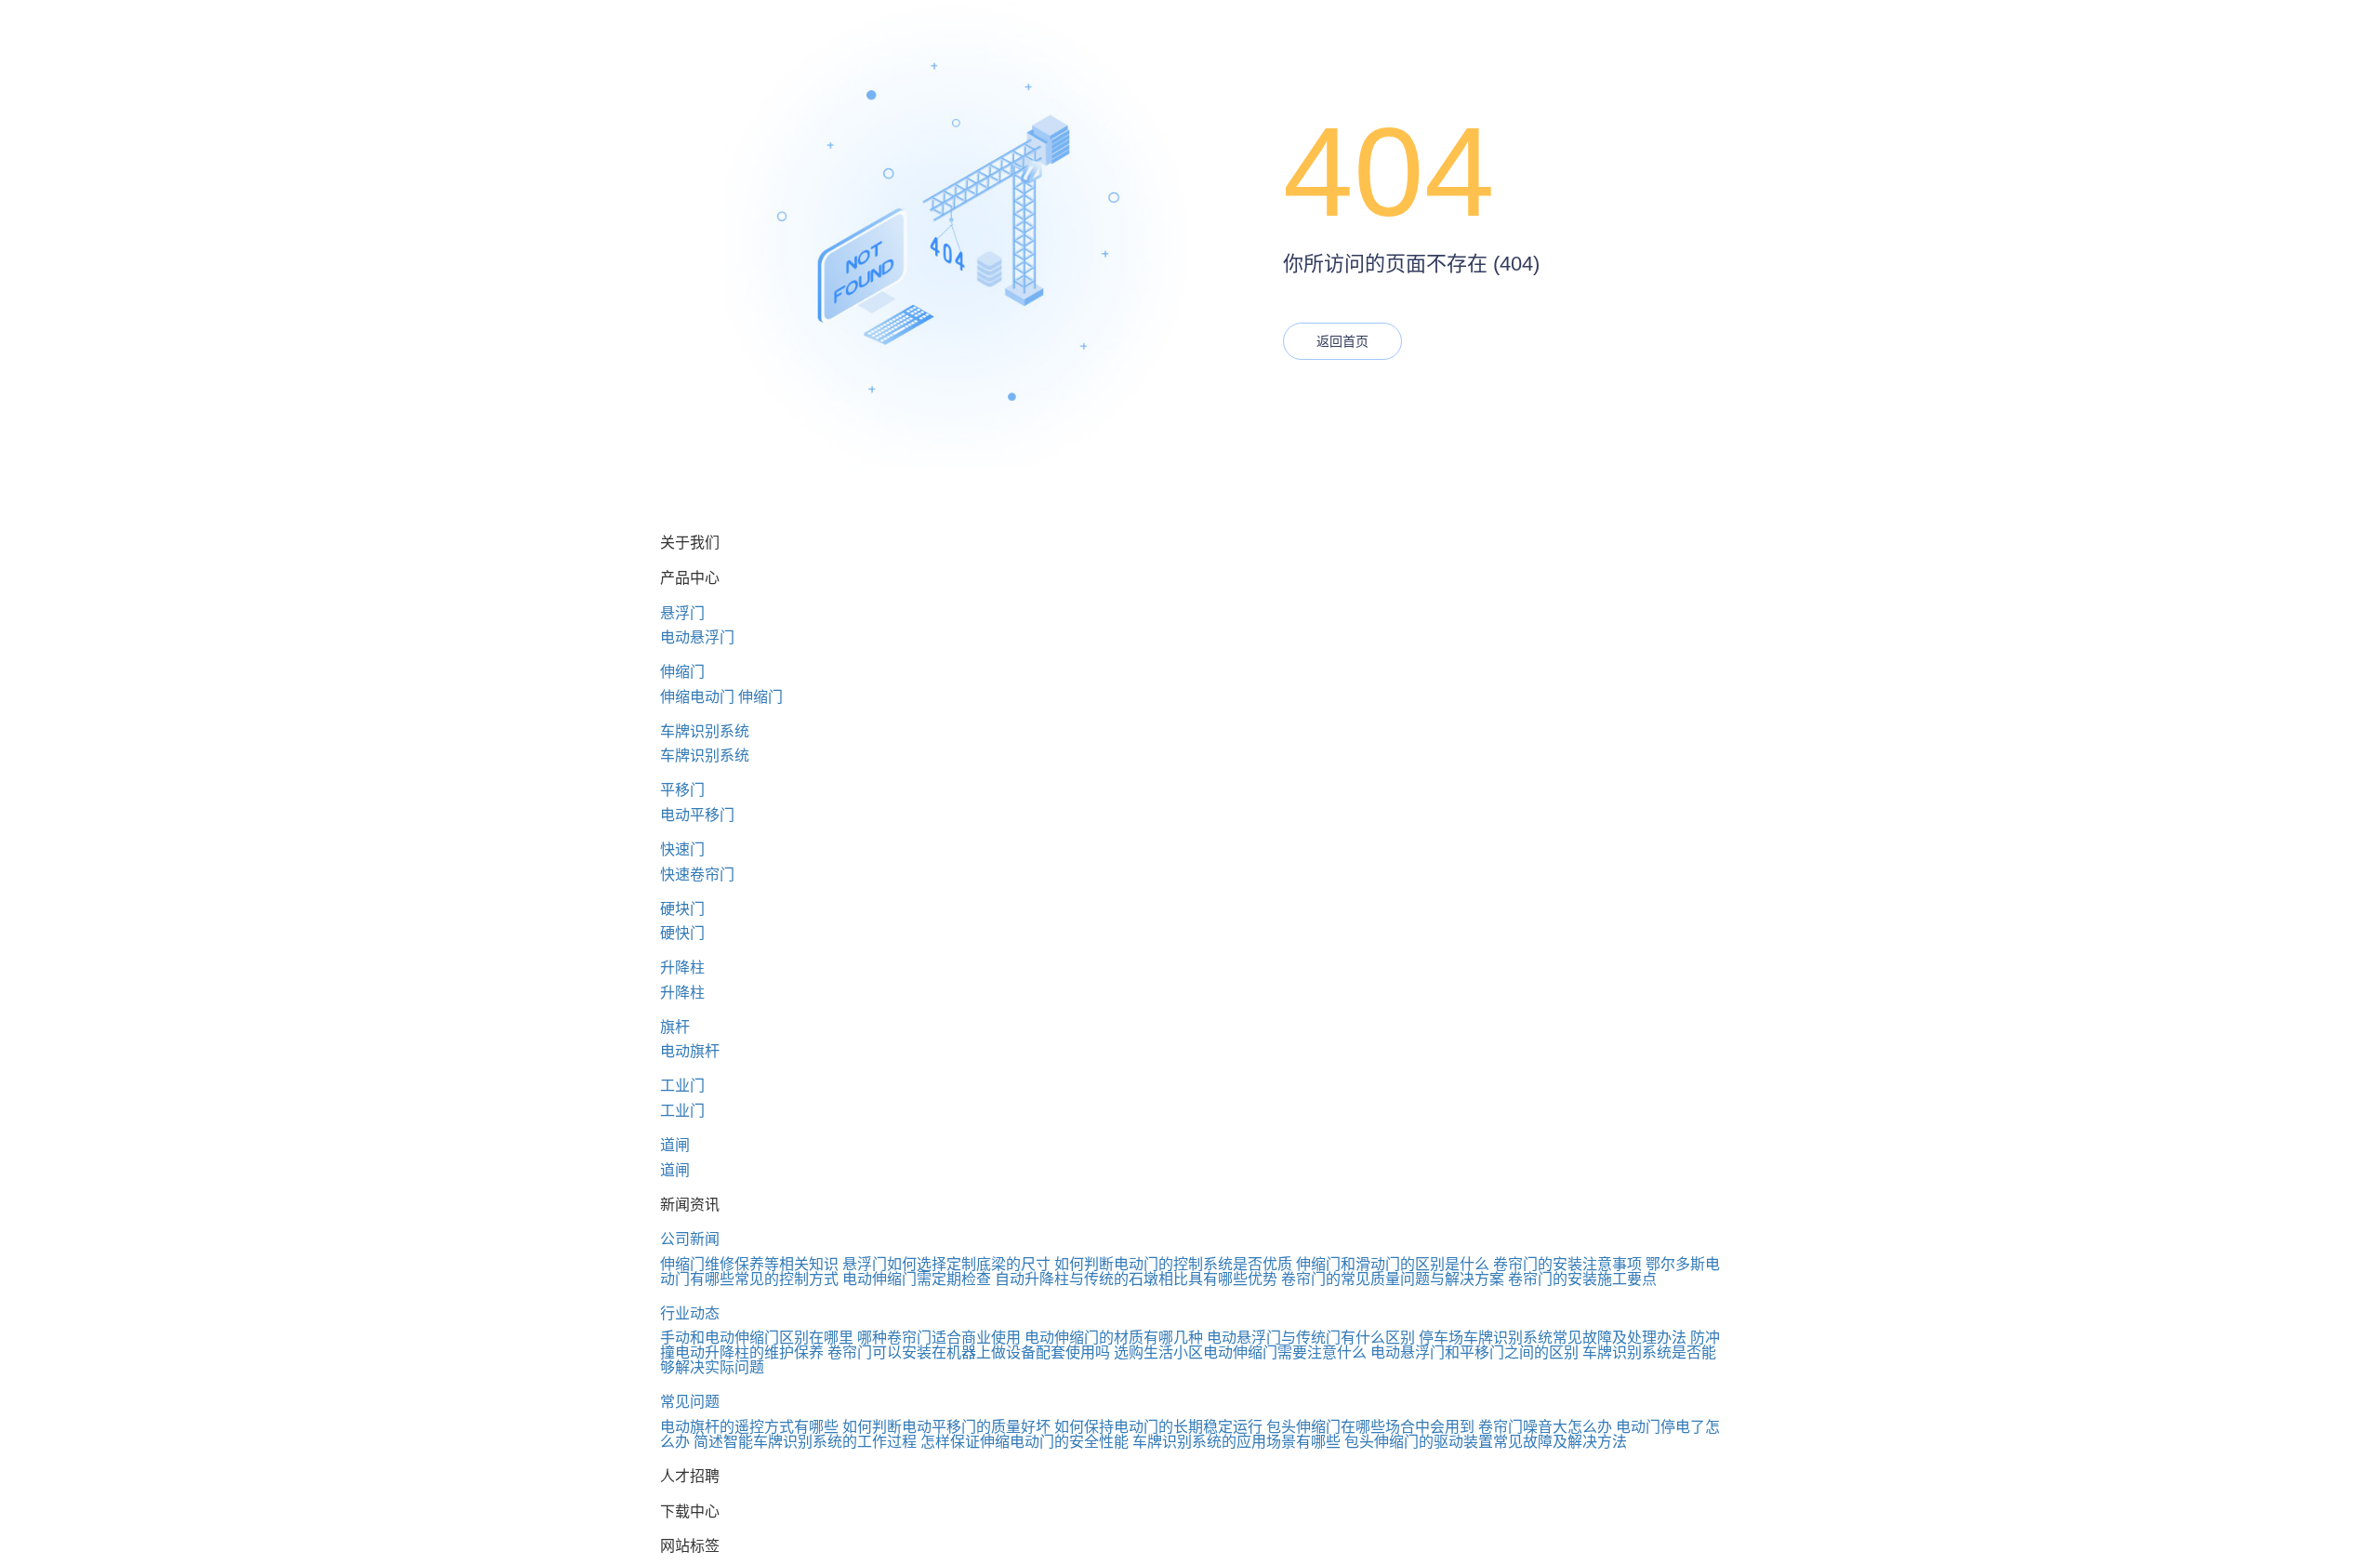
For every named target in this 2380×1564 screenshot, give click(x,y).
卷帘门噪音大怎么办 (1545, 1427)
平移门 (682, 790)
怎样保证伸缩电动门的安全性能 (1025, 1442)
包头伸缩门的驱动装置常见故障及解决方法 (1486, 1442)
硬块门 (682, 909)
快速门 (682, 849)
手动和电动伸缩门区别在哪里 (757, 1338)
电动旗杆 (690, 1051)
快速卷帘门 (697, 875)
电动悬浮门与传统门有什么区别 (1311, 1338)
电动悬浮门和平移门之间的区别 (1474, 1352)
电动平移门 (697, 815)
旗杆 (675, 1027)
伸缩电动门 (697, 697)
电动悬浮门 (697, 637)
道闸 (675, 1145)
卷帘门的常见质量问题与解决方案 (1393, 1279)
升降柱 (682, 968)
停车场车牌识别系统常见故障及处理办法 (1553, 1338)
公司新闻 (690, 1239)
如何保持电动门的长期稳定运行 (1158, 1427)
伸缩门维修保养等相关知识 (749, 1264)
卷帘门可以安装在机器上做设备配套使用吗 (969, 1352)
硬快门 (682, 933)
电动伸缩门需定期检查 (917, 1279)
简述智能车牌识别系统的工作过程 (805, 1442)
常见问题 (690, 1402)
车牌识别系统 (705, 731)
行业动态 (690, 1313)
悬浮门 (682, 613)
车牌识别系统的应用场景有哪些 (1236, 1442)
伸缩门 (682, 672)
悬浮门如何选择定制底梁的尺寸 (946, 1264)
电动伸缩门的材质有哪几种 (1114, 1338)
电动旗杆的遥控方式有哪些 (749, 1427)
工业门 (682, 1086)
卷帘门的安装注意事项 (1567, 1264)
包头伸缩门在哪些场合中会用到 (1370, 1427)
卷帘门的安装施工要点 (1582, 1279)
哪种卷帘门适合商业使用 (939, 1338)
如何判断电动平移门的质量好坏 (946, 1427)
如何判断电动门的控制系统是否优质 (1173, 1264)
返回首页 (1342, 341)
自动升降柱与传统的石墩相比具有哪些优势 (1136, 1279)
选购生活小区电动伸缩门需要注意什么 (1240, 1352)
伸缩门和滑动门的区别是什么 (1393, 1264)
